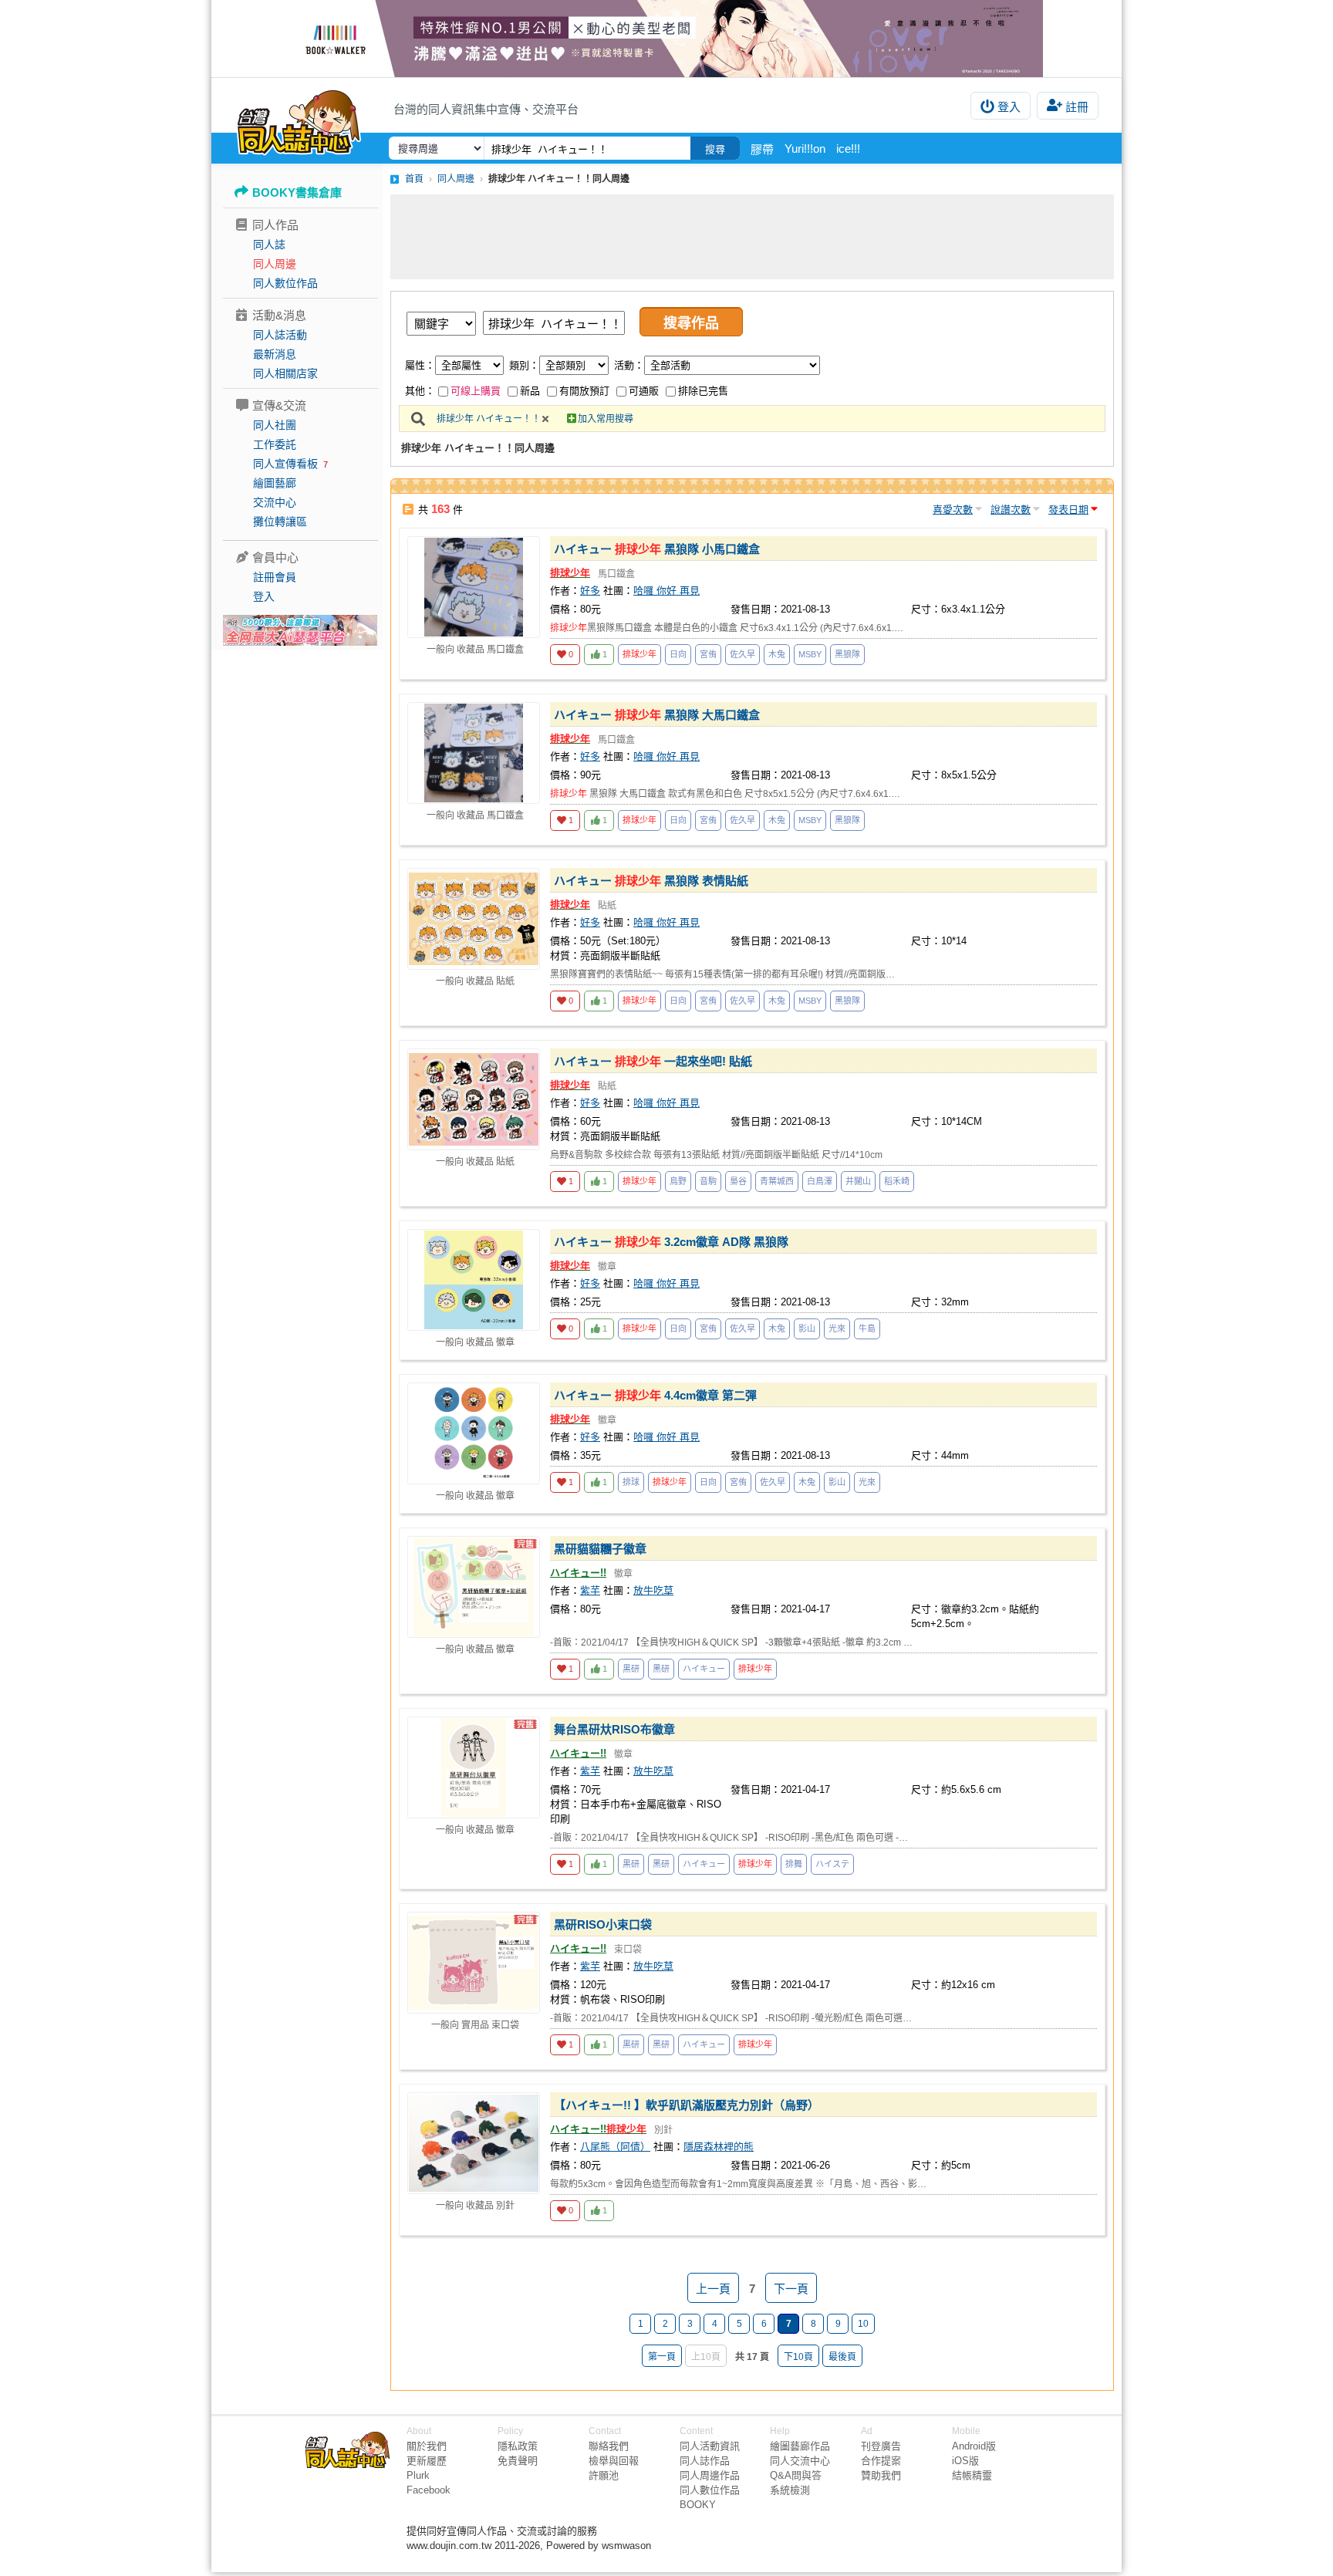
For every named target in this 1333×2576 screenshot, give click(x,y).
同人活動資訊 (710, 2446)
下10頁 (798, 2357)
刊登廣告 (881, 2446)
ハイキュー (704, 1669)
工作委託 (275, 444)
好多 (590, 591)
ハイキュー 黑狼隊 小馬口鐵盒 (657, 549)
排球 (631, 1482)
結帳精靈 (972, 2475)
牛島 (867, 1329)
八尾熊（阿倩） (615, 2147)
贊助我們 (881, 2475)
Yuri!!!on (805, 149)
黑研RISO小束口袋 (603, 1924)
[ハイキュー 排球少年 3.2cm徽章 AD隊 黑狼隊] (474, 1280)
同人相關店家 (285, 373)
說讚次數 (1011, 510)
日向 (678, 654)
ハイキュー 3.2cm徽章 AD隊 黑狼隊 (671, 1242)
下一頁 (791, 2289)
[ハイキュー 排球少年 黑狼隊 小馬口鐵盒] (474, 587)
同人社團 (275, 425)
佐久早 (742, 654)
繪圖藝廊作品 (800, 2446)
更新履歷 (427, 2461)
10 (863, 2324)
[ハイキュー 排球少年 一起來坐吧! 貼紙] (474, 1099)
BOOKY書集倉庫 (297, 192)
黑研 (661, 1669)
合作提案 (881, 2461)
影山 (807, 1329)
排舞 (794, 1864)
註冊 (1077, 107)
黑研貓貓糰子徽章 (600, 1549)
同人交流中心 (800, 2461)
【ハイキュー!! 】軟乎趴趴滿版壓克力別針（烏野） (687, 2105)
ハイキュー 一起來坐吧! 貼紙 (653, 1061)
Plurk (418, 2475)
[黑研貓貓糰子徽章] (474, 1587)
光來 (837, 1329)
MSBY (810, 654)
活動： (629, 365)
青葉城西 (777, 1181)
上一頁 (713, 2289)
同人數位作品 (285, 283)
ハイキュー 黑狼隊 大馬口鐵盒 (657, 715)
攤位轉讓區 (280, 522)
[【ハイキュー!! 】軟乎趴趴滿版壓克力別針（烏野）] (474, 2143)
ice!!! (848, 149)
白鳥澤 (820, 1181)
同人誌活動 (280, 335)
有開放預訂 (584, 391)
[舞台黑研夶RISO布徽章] (474, 1767)
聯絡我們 (609, 2446)
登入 (1009, 107)
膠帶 (762, 149)
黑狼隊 (847, 654)
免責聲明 (518, 2461)
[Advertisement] (752, 237)
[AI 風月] (300, 636)
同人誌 (269, 245)
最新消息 (275, 354)
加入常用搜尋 (606, 419)
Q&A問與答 (796, 2475)
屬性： (420, 365)
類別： (524, 365)
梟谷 (738, 1181)
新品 (530, 391)
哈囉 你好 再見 (666, 591)
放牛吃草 (653, 1590)
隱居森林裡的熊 (719, 2147)
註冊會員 (275, 577)
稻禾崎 (897, 1181)
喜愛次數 (953, 510)
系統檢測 (790, 2490)
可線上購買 (476, 391)
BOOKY (698, 2505)
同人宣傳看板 (285, 464)
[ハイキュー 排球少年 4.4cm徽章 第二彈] (474, 1433)
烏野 (678, 1181)
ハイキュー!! (578, 1573)
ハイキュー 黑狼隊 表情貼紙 (651, 881)
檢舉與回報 (614, 2461)
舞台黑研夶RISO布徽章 (614, 1729)
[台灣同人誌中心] (299, 120)
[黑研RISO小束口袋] (474, 1963)
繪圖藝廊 (275, 483)
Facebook (429, 2490)
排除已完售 (703, 391)
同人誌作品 (705, 2461)
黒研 (631, 1669)
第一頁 (662, 2357)
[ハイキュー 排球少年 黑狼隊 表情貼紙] (474, 919)
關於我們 (427, 2446)
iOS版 (965, 2461)
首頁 (414, 179)
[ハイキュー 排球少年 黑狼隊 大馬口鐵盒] (474, 753)
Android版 (974, 2446)
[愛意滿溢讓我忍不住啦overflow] (666, 39)
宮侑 (708, 654)
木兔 (777, 654)
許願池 (604, 2475)
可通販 (644, 391)
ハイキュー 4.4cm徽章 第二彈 (655, 1395)
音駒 (708, 1181)
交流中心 (275, 502)
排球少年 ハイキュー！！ (489, 419)
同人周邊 (275, 264)
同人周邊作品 (710, 2475)
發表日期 (1068, 510)
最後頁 (842, 2357)
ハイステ (832, 1864)
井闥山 (858, 1181)
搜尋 (715, 149)
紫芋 (590, 1590)
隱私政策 (518, 2446)
